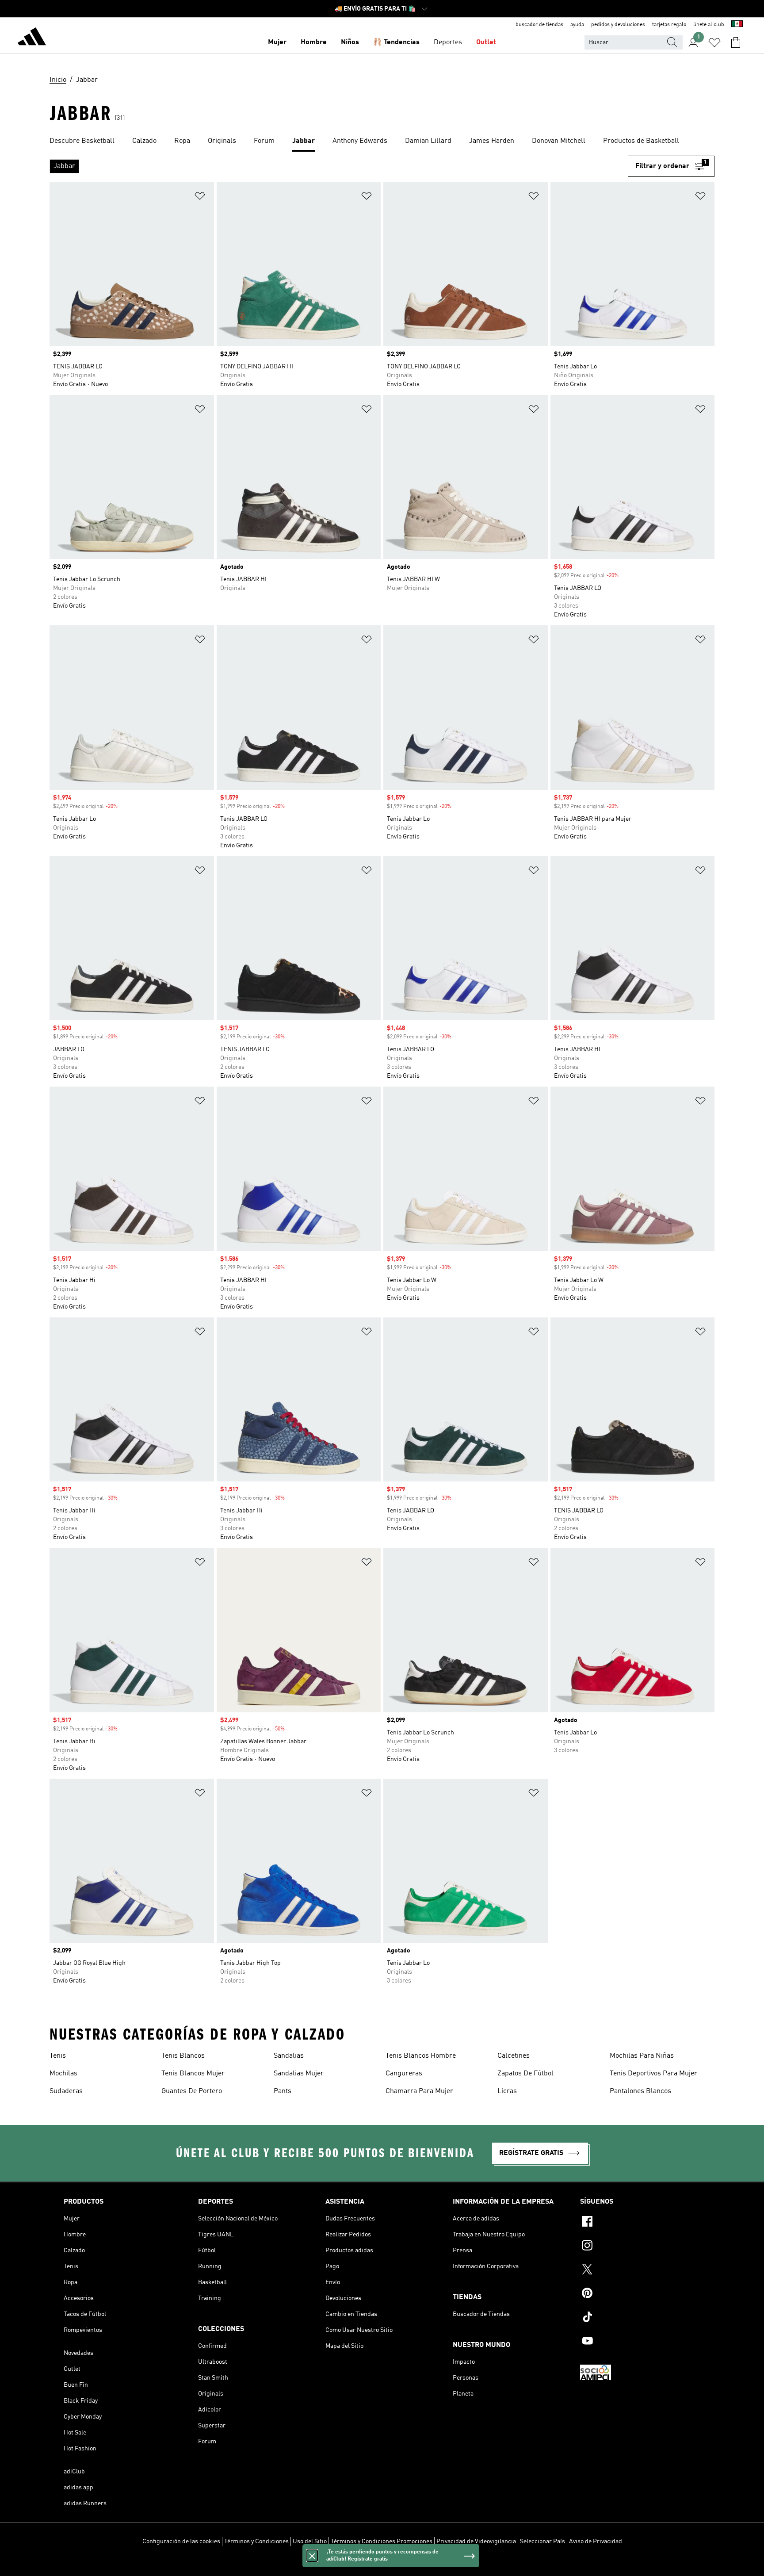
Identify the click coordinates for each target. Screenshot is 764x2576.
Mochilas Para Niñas (642, 2056)
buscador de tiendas (539, 25)
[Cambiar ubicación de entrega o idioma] (737, 25)
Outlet (486, 42)
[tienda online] (32, 38)
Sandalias (289, 2056)
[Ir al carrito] (736, 42)
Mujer (277, 42)
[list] (382, 142)
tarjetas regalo (669, 25)
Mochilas (63, 2074)
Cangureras (404, 2074)
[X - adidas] (640, 2270)
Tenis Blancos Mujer (193, 2074)
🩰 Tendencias (396, 42)
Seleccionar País (542, 2542)
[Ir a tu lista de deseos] (714, 42)
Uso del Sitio (310, 2542)
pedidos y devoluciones (618, 25)
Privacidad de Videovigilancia (476, 2542)
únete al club (709, 25)
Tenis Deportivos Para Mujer (653, 2074)
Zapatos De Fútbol (525, 2074)
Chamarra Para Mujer (419, 2091)
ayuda (577, 25)
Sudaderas (66, 2091)
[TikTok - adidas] (640, 2318)
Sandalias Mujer (299, 2074)
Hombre (314, 42)
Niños (350, 42)
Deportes (448, 42)
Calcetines (514, 2056)
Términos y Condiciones (256, 2542)
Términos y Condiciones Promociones (382, 2542)
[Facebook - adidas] (640, 2223)
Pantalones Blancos (640, 2091)
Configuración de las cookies (181, 2542)
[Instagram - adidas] (640, 2247)
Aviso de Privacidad (596, 2542)
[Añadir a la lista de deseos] (200, 197)
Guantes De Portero (192, 2091)
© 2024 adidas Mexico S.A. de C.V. (382, 2565)
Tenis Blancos (183, 2056)
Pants (283, 2091)
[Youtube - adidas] (640, 2342)
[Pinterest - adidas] (640, 2294)
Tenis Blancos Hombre (421, 2056)
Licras (507, 2091)
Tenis (58, 2056)
